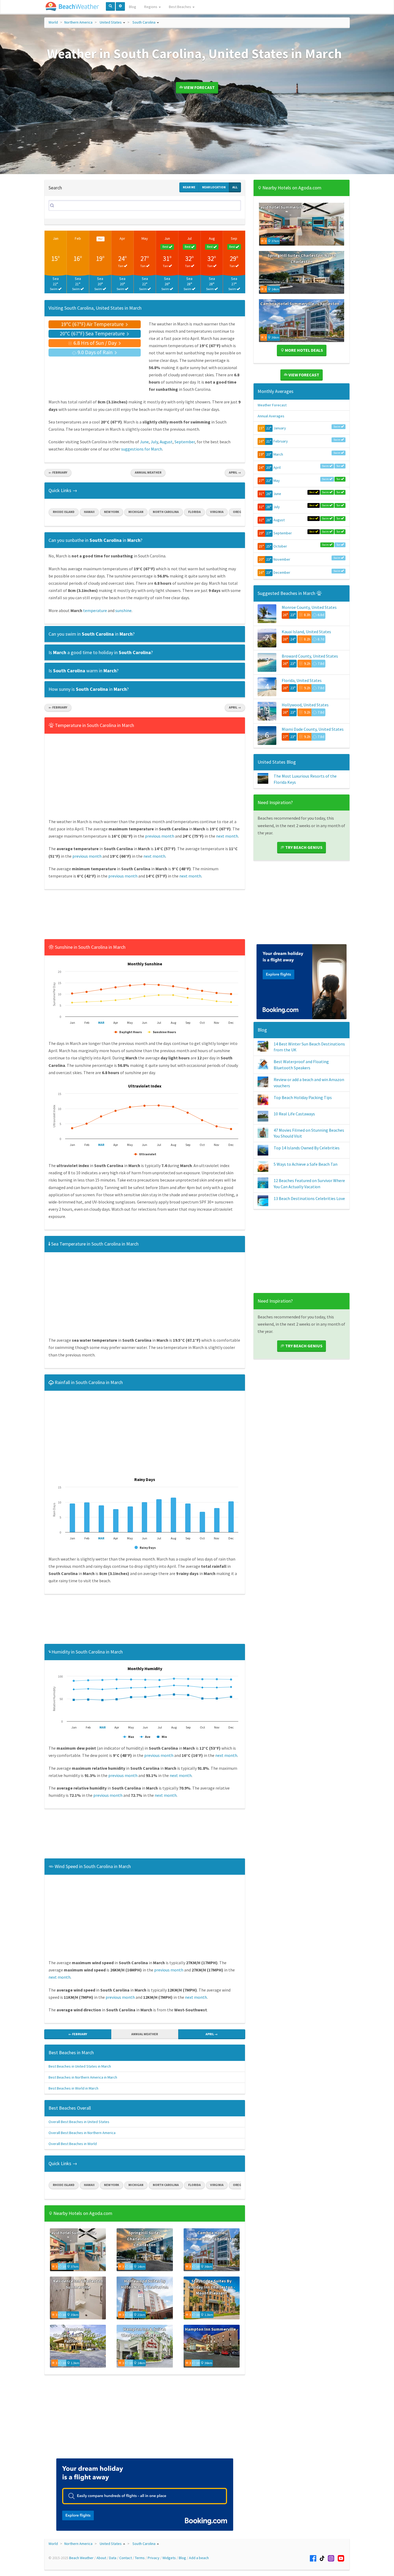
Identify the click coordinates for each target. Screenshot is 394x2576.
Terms (140, 2558)
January (280, 428)
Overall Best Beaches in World (73, 2144)
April (277, 467)
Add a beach (199, 2558)
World (53, 22)
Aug (212, 238)
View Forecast (199, 87)
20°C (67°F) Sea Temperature (93, 333)
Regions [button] (151, 7)
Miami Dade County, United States (313, 729)
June (144, 442)
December (282, 572)
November (282, 559)
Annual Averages (271, 416)
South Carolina (144, 22)
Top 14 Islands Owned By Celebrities (307, 1148)
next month (227, 836)
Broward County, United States (310, 656)
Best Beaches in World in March (73, 2088)
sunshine (123, 610)
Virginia (217, 512)
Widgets (169, 2558)
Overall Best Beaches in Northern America (82, 2133)
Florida (194, 512)
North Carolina (166, 512)
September (185, 442)
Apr (122, 238)
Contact (126, 2558)
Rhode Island (64, 512)
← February (58, 472)
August (166, 442)
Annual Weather (148, 472)
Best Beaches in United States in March (80, 2066)
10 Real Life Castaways (294, 1114)
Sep (234, 238)
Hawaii (89, 512)
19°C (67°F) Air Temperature (93, 324)
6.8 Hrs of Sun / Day (95, 343)
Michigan (136, 512)
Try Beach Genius (303, 847)
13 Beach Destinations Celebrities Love (309, 1198)
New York (111, 512)
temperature (95, 610)
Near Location (214, 187)
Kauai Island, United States (306, 632)
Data (113, 2558)
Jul (189, 238)
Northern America (78, 22)
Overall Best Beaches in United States (79, 2122)
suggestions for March (142, 449)
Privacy (154, 2558)
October (280, 546)
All (235, 187)
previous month (160, 836)
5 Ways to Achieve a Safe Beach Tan (306, 1164)
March (278, 454)
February (281, 441)
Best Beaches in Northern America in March (83, 2077)
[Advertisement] (145, 916)
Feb (78, 238)
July (154, 442)
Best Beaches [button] (180, 7)
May (145, 238)
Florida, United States (302, 680)
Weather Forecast (272, 405)
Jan (56, 238)
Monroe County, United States (309, 607)
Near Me (189, 187)
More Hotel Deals (304, 350)
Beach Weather (81, 2558)
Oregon (239, 512)
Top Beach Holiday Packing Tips (303, 1097)
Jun (167, 238)
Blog (133, 7)
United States (111, 22)
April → (235, 472)
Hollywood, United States (305, 705)
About (101, 2558)
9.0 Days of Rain (95, 352)
